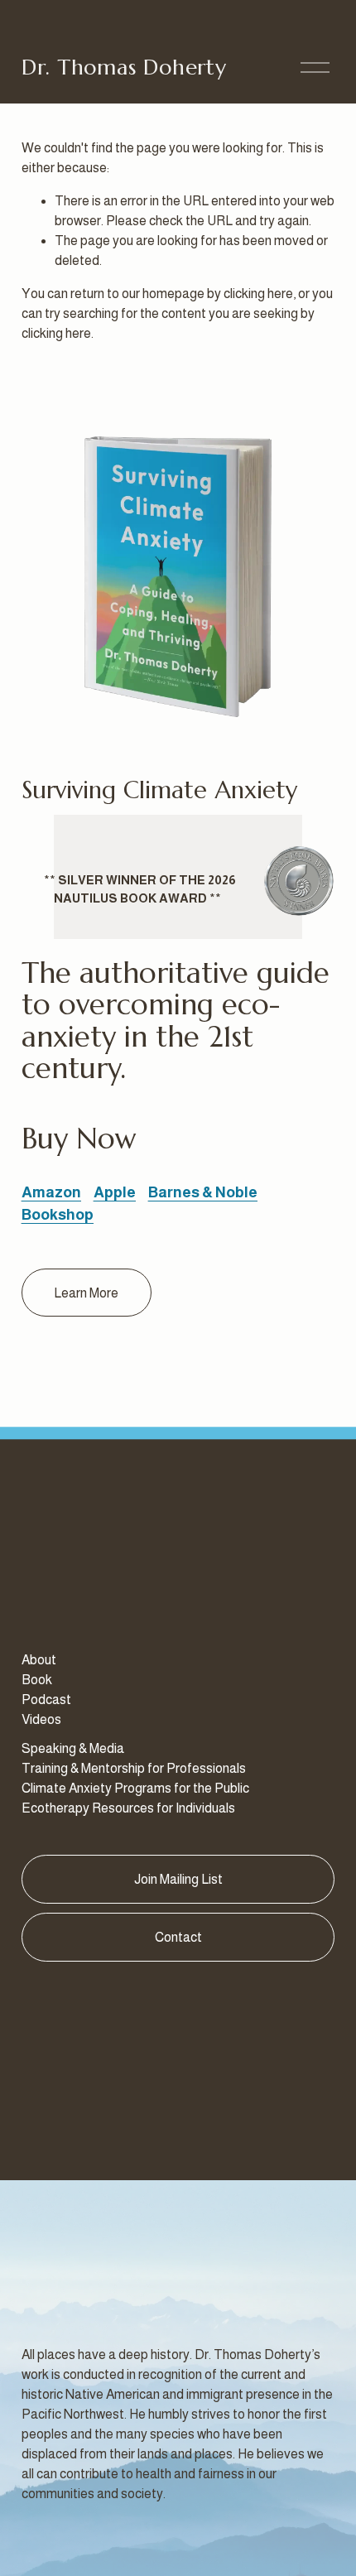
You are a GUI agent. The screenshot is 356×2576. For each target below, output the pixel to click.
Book (37, 1680)
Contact (178, 1937)
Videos (41, 1719)
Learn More (86, 1293)
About (39, 1660)
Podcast (46, 1700)
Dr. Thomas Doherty (124, 67)
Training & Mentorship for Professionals (134, 1768)
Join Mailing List (178, 1879)
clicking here (258, 294)
